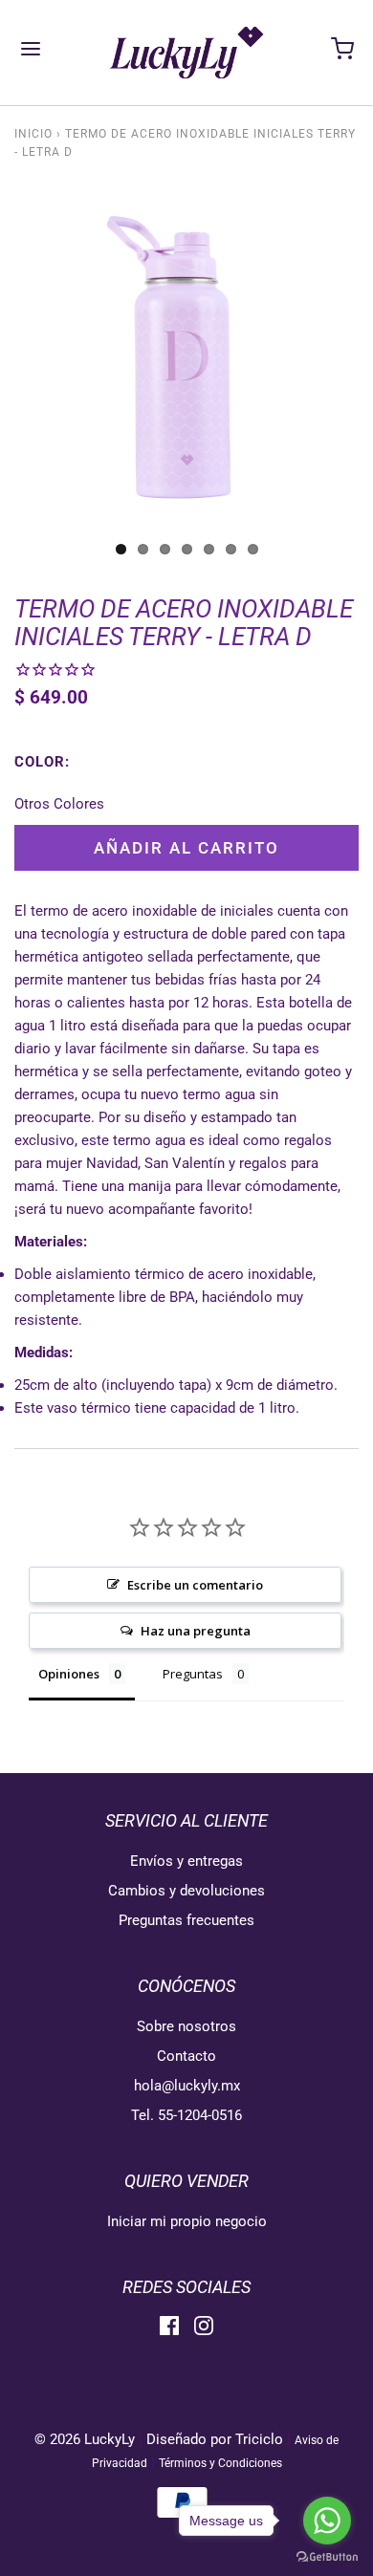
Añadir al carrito (186, 848)
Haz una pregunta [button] (196, 1631)
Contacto (186, 2056)
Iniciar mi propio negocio (187, 2221)
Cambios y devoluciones (186, 1891)
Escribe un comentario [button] (195, 1585)
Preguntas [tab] (193, 1674)
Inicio (33, 134)
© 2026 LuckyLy (87, 2439)
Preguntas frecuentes (186, 1920)
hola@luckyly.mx (187, 2086)
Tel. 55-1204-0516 (186, 2115)
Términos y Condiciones (220, 2463)
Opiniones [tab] (69, 1674)
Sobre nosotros (186, 2026)
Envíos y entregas (186, 1861)
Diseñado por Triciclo (215, 2439)
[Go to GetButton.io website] (327, 2557)
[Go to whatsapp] (327, 2521)
